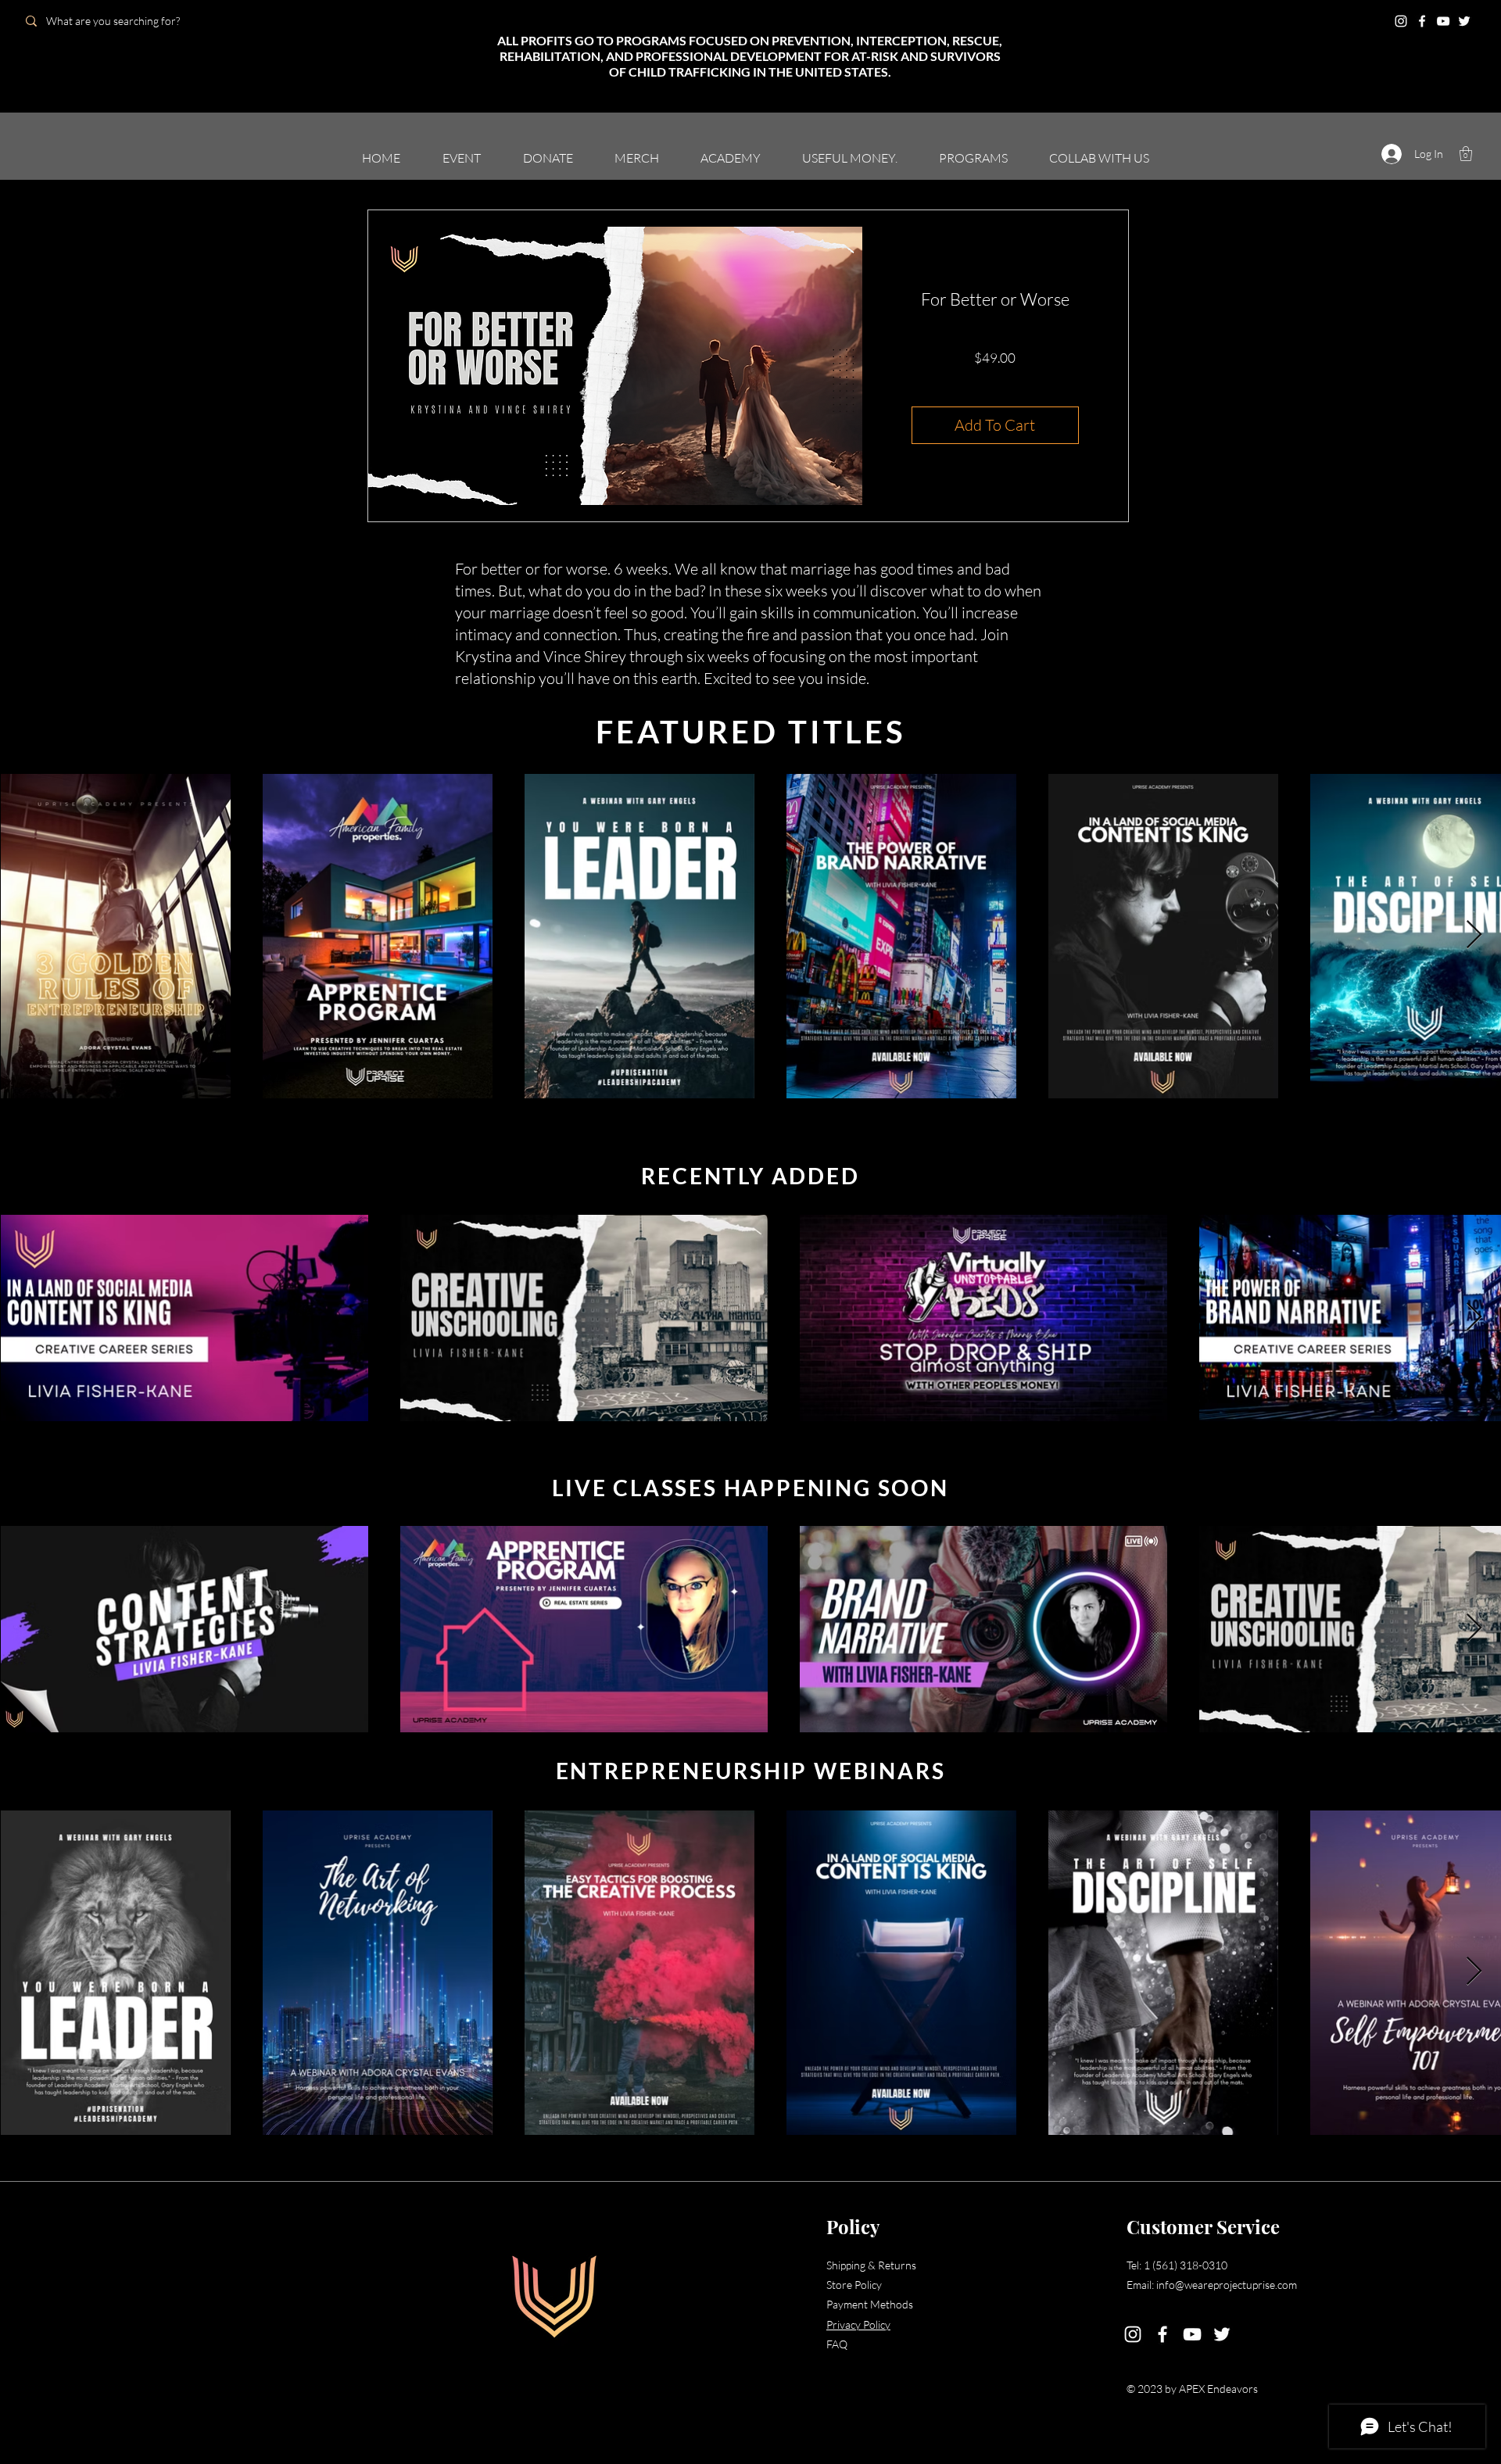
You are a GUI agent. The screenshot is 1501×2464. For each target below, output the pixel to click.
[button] (1466, 154)
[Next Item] (1474, 935)
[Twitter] (1464, 21)
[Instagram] (1401, 21)
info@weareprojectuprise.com (1227, 2285)
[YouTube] (1443, 21)
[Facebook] (1422, 21)
